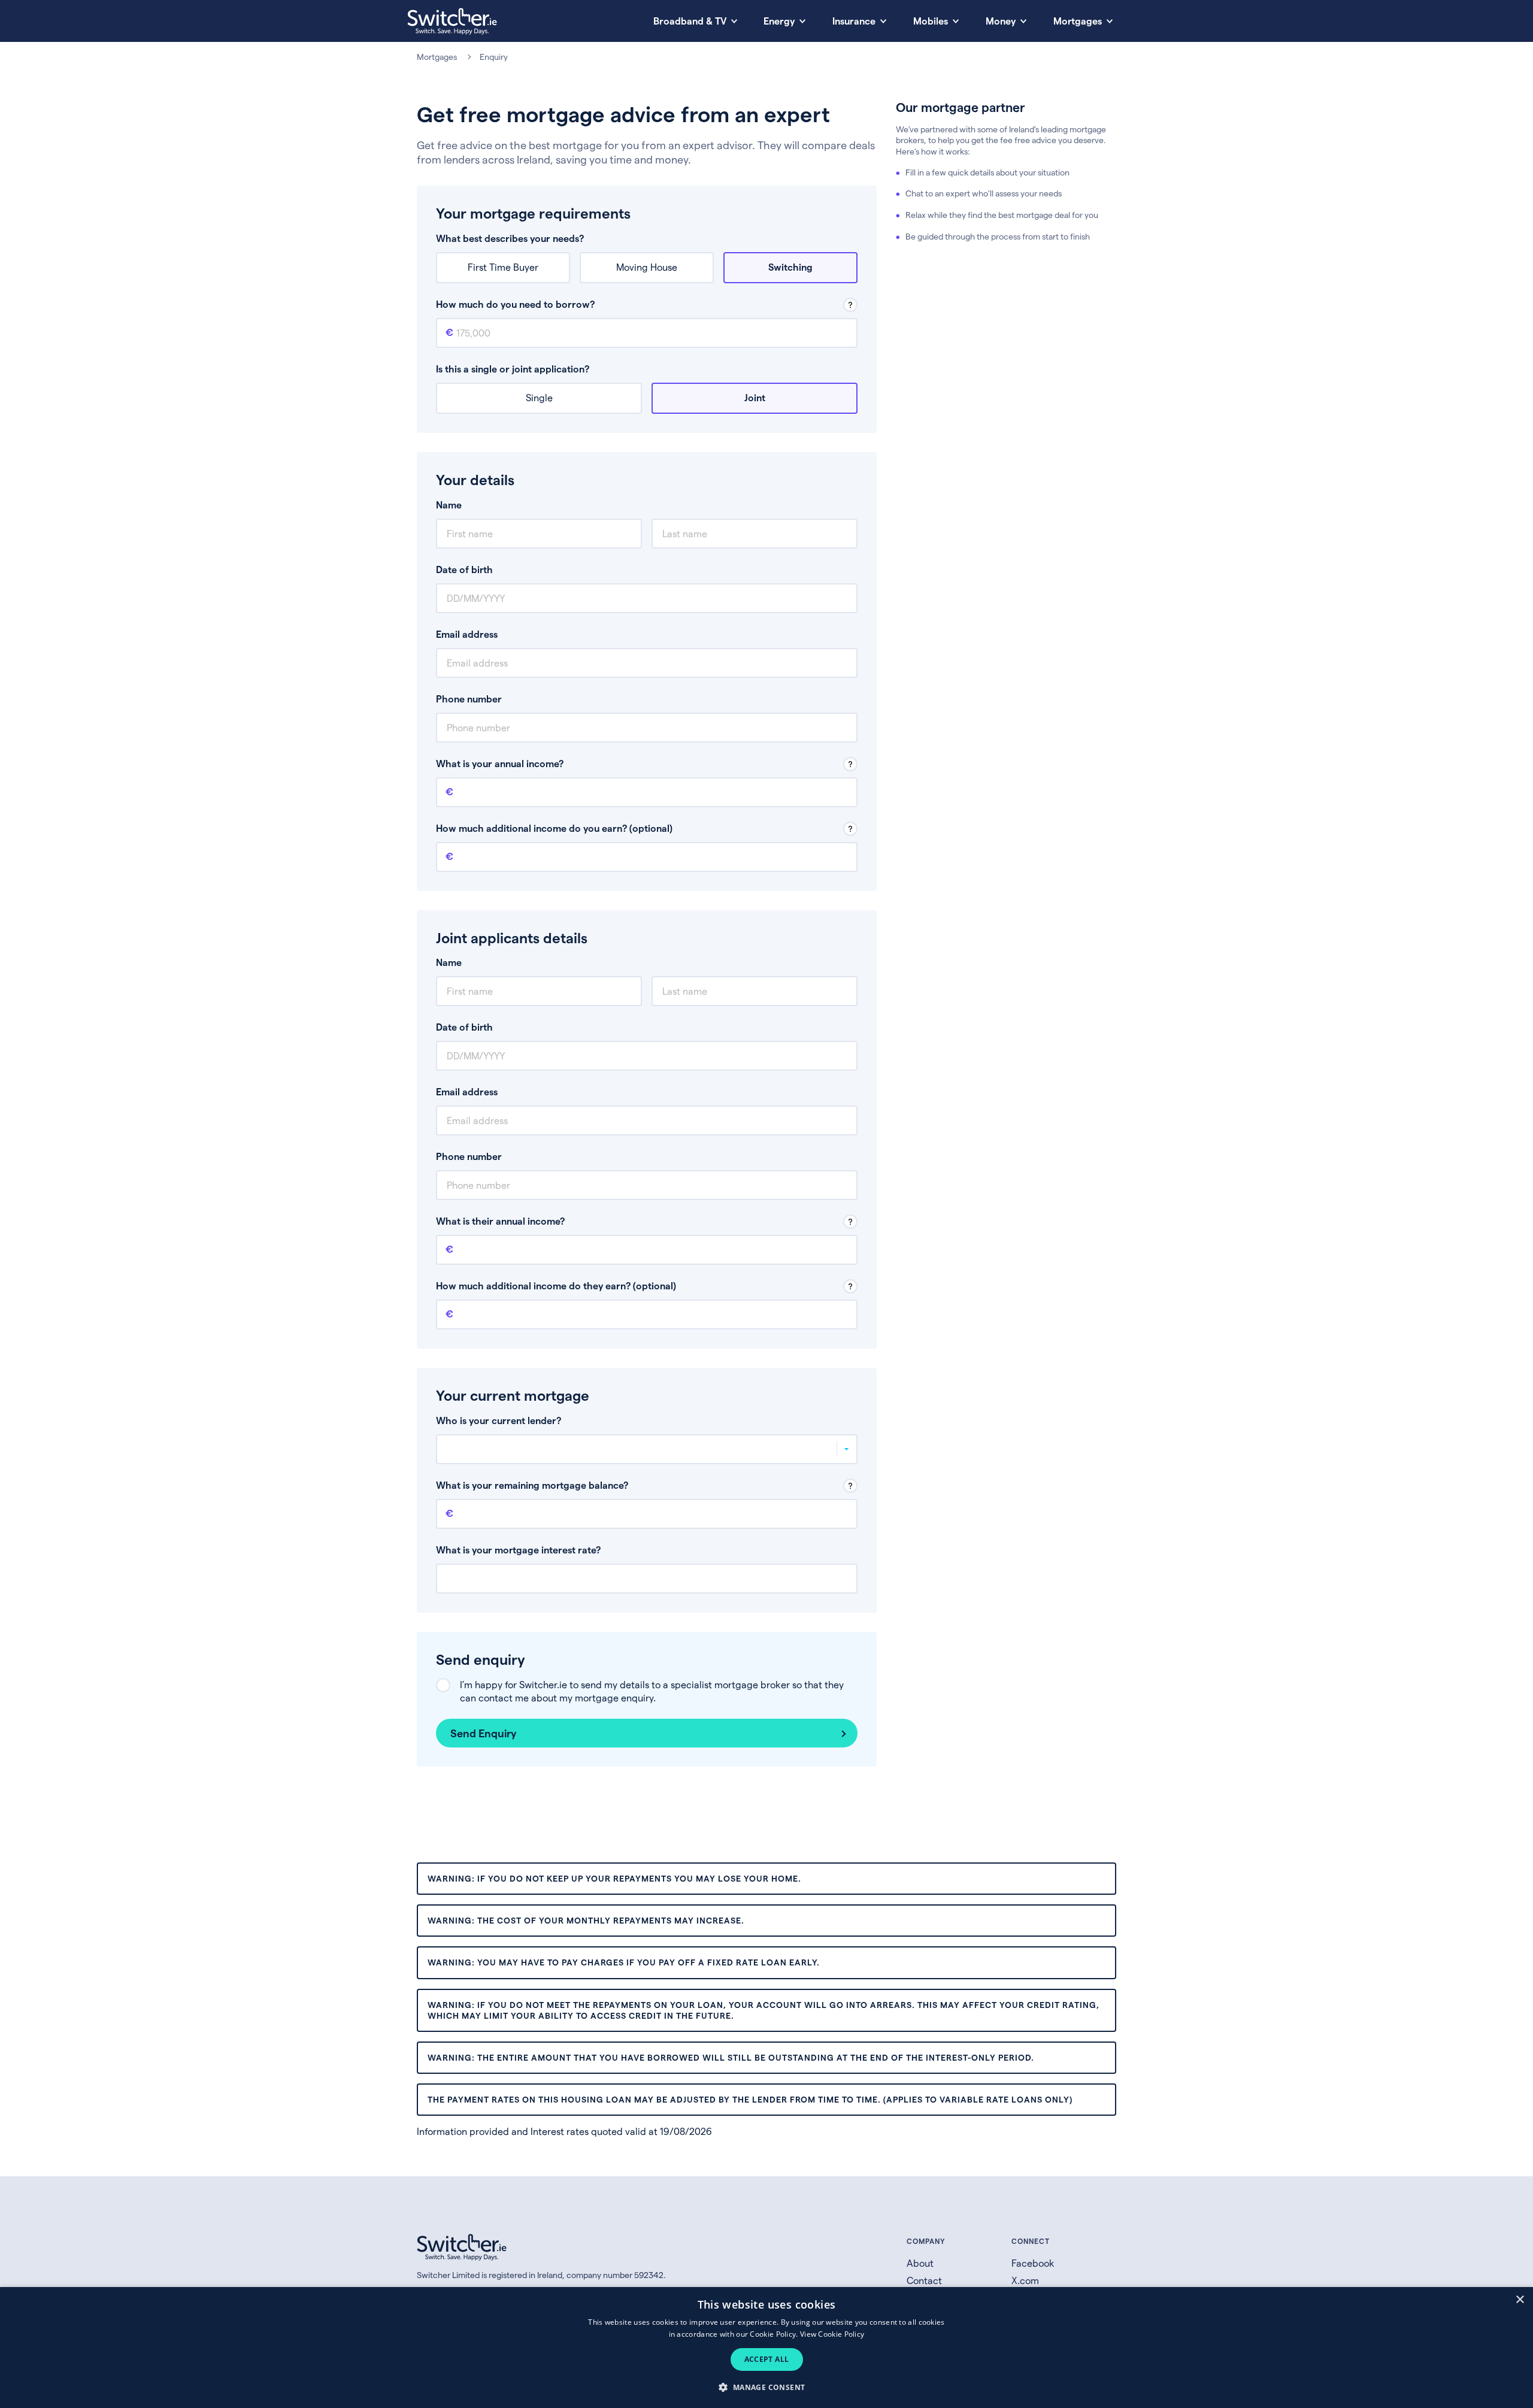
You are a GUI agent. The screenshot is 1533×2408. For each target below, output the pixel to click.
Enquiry (494, 57)
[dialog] (766, 2348)
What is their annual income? (500, 1221)
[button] (766, 2387)
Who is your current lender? (499, 1420)
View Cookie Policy (832, 2334)
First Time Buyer (503, 267)
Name (449, 505)
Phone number (469, 699)
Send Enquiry (484, 1733)
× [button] (1520, 2300)
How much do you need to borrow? (515, 304)
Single (539, 397)
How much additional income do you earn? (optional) (554, 828)
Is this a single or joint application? (513, 369)
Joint (755, 397)
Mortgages (437, 57)
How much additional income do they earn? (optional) (556, 1285)
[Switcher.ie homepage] (452, 21)
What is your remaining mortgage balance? (532, 1485)
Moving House (647, 267)
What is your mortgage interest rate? (518, 1550)
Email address (467, 634)
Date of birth (464, 569)
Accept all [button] (767, 2359)
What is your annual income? (500, 763)
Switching (790, 267)
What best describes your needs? (510, 238)
